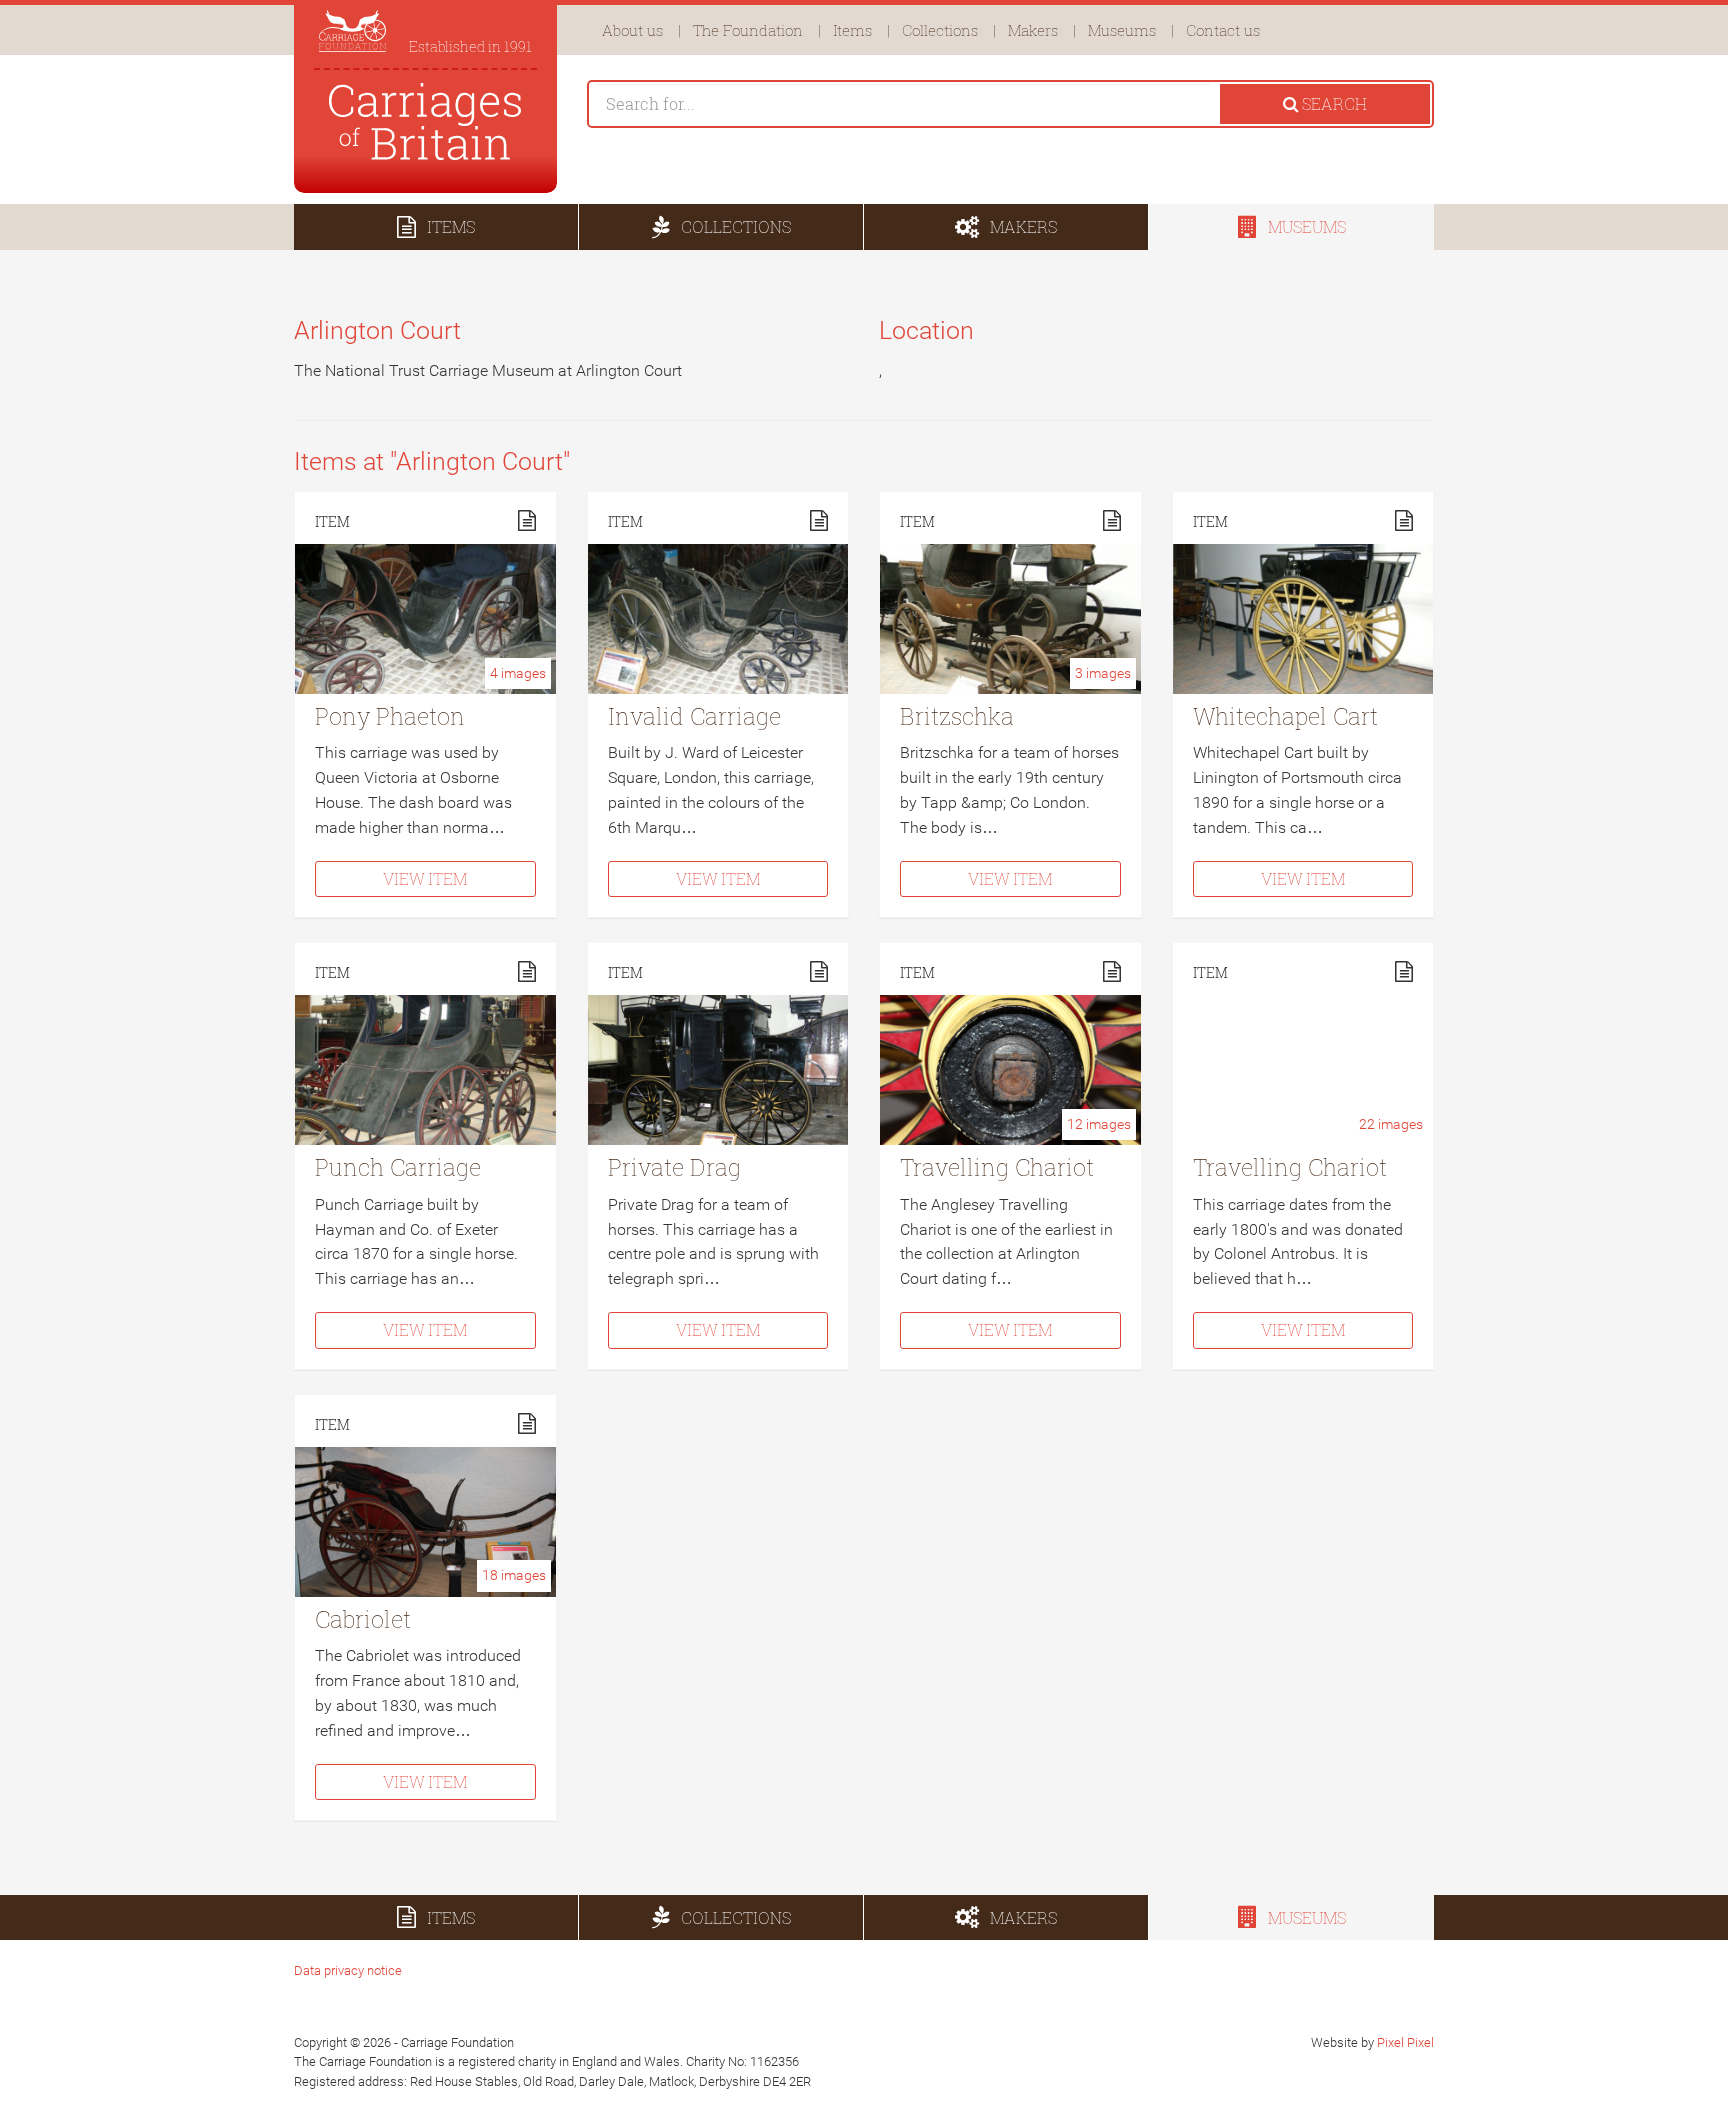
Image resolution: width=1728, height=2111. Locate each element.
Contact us (1223, 30)
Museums (1122, 30)
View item (425, 878)
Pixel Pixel (1405, 2042)
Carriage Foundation (425, 121)
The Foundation (748, 30)
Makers (1033, 30)
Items (852, 30)
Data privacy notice (348, 1970)
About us (632, 30)
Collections (940, 30)
